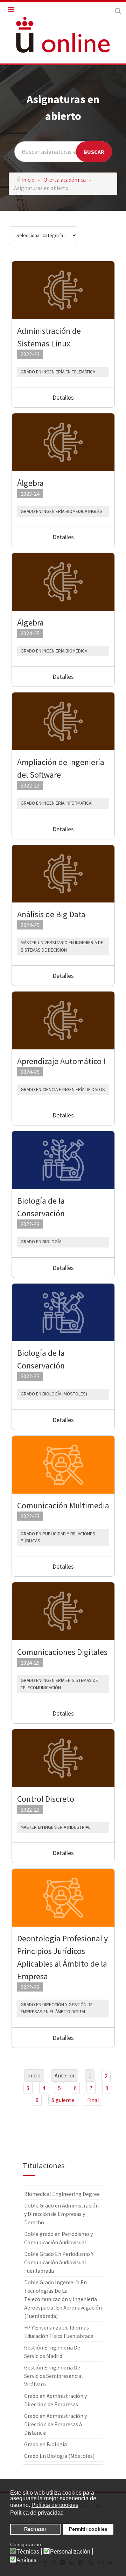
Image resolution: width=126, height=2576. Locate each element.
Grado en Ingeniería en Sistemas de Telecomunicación (59, 1684)
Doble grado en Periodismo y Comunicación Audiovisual (58, 2238)
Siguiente (63, 2100)
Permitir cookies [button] (88, 2529)
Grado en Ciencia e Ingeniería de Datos (63, 1090)
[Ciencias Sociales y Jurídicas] (63, 1464)
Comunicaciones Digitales (62, 1652)
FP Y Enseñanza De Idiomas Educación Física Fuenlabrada (59, 2332)
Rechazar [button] (35, 2529)
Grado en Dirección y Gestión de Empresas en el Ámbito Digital (57, 2008)
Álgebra (30, 483)
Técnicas (28, 2552)
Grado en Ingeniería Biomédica (54, 651)
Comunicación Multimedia (63, 1505)
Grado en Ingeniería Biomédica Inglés (62, 511)
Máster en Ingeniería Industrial (55, 1827)
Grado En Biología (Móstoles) (54, 1394)
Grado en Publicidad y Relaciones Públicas (58, 1537)
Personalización (70, 2552)
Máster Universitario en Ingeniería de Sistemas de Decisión (62, 946)
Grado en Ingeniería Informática (56, 803)
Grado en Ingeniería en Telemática (58, 372)
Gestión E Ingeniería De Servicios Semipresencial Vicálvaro (54, 2376)
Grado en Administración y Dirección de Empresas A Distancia (55, 2424)
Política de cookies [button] (55, 2505)
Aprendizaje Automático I (61, 1061)
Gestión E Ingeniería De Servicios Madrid (52, 2352)
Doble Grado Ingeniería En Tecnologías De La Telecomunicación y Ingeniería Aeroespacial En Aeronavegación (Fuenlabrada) (63, 2299)
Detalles (63, 397)
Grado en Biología (41, 1242)
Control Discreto (46, 1799)
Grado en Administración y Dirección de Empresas (55, 2400)
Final (93, 2100)
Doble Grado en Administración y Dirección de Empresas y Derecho (61, 2214)
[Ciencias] (63, 1159)
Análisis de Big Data (51, 914)
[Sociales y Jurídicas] (63, 1897)
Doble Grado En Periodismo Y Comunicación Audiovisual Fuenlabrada (59, 2262)
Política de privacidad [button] (37, 2513)
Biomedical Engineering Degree (62, 2194)
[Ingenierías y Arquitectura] (63, 289)
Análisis (26, 2560)
